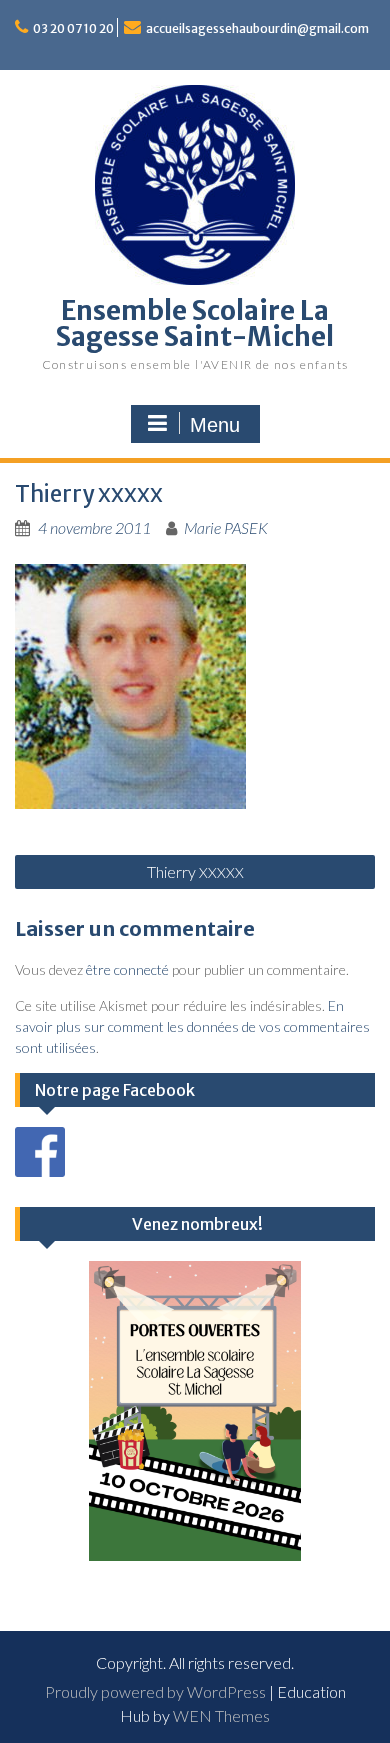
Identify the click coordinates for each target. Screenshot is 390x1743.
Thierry (195, 871)
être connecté (127, 969)
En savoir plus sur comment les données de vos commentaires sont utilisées (192, 1026)
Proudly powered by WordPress (155, 1691)
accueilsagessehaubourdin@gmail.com (257, 28)
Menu (215, 425)
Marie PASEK (226, 527)
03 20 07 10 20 (73, 28)
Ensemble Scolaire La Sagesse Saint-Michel (195, 323)
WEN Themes (221, 1715)
